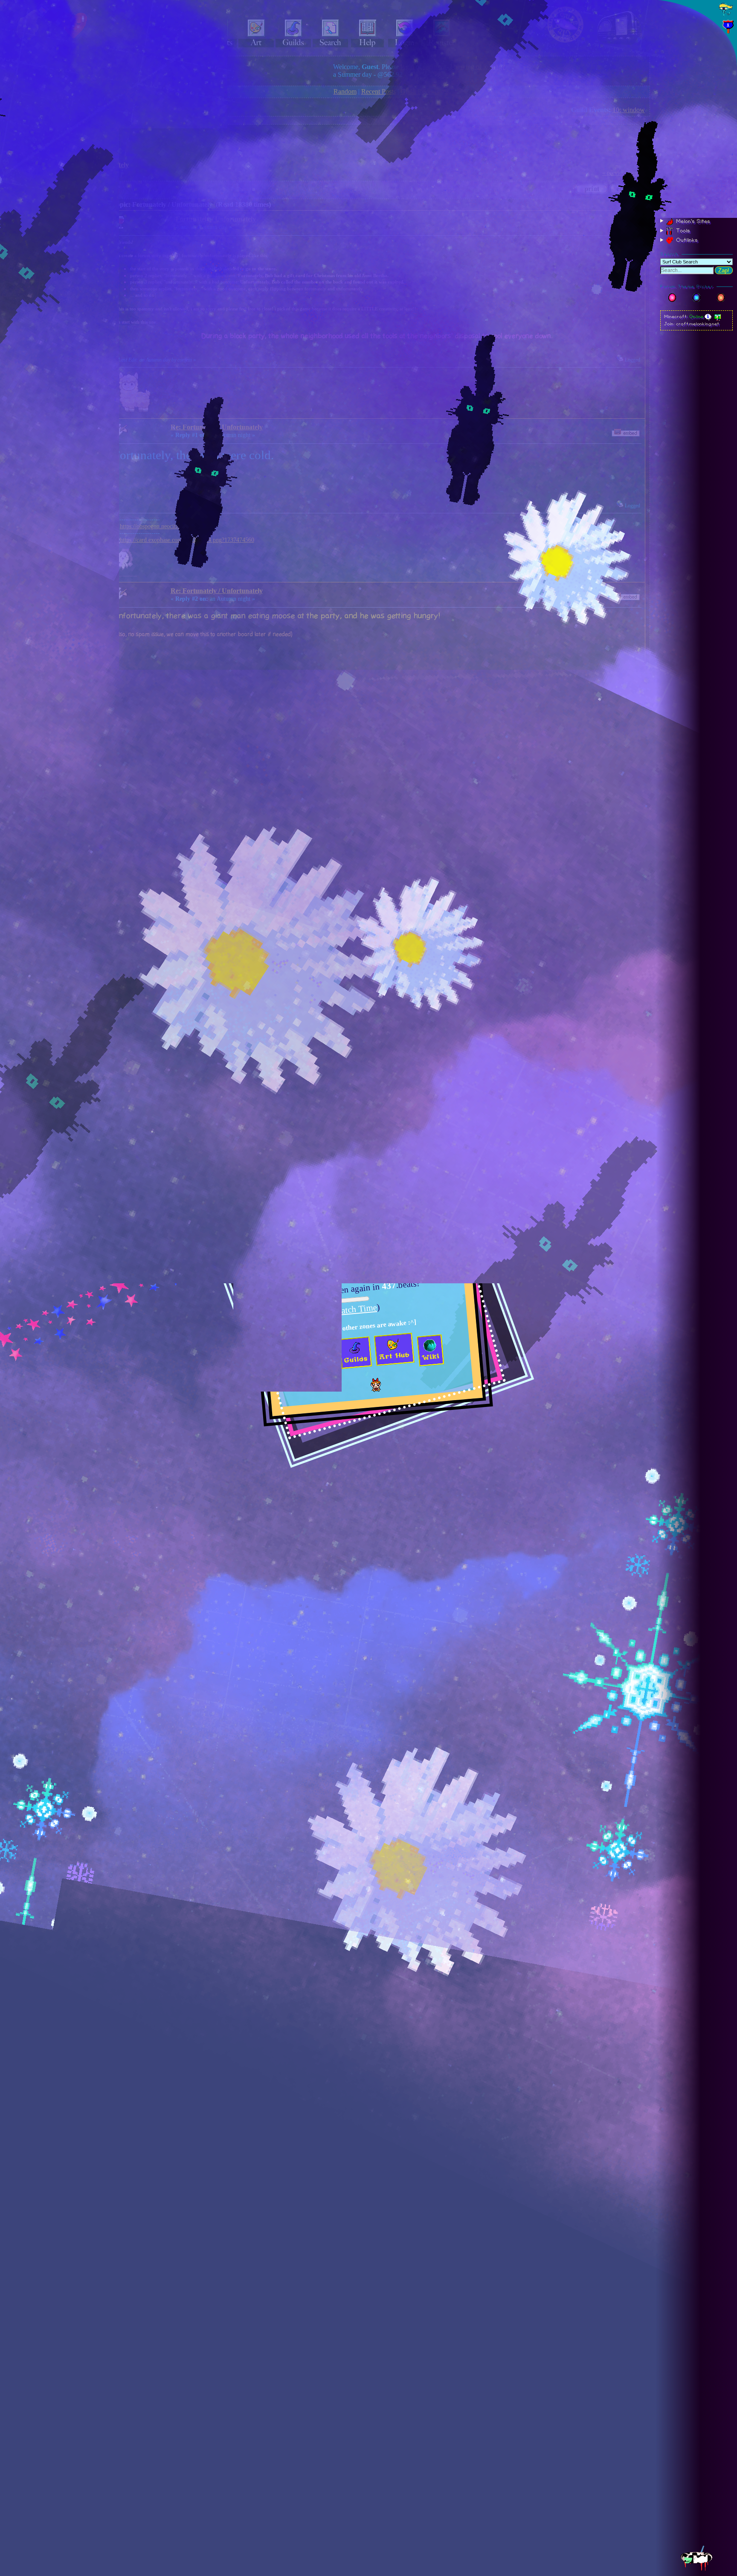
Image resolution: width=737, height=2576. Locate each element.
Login (689, 101)
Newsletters (689, 201)
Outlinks (686, 240)
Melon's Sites (692, 221)
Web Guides (688, 169)
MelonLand (696, 44)
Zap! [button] (724, 271)
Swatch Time (354, 1309)
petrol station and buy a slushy (358, 1252)
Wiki (679, 190)
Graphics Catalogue (699, 179)
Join (706, 101)
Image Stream (692, 211)
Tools (682, 231)
